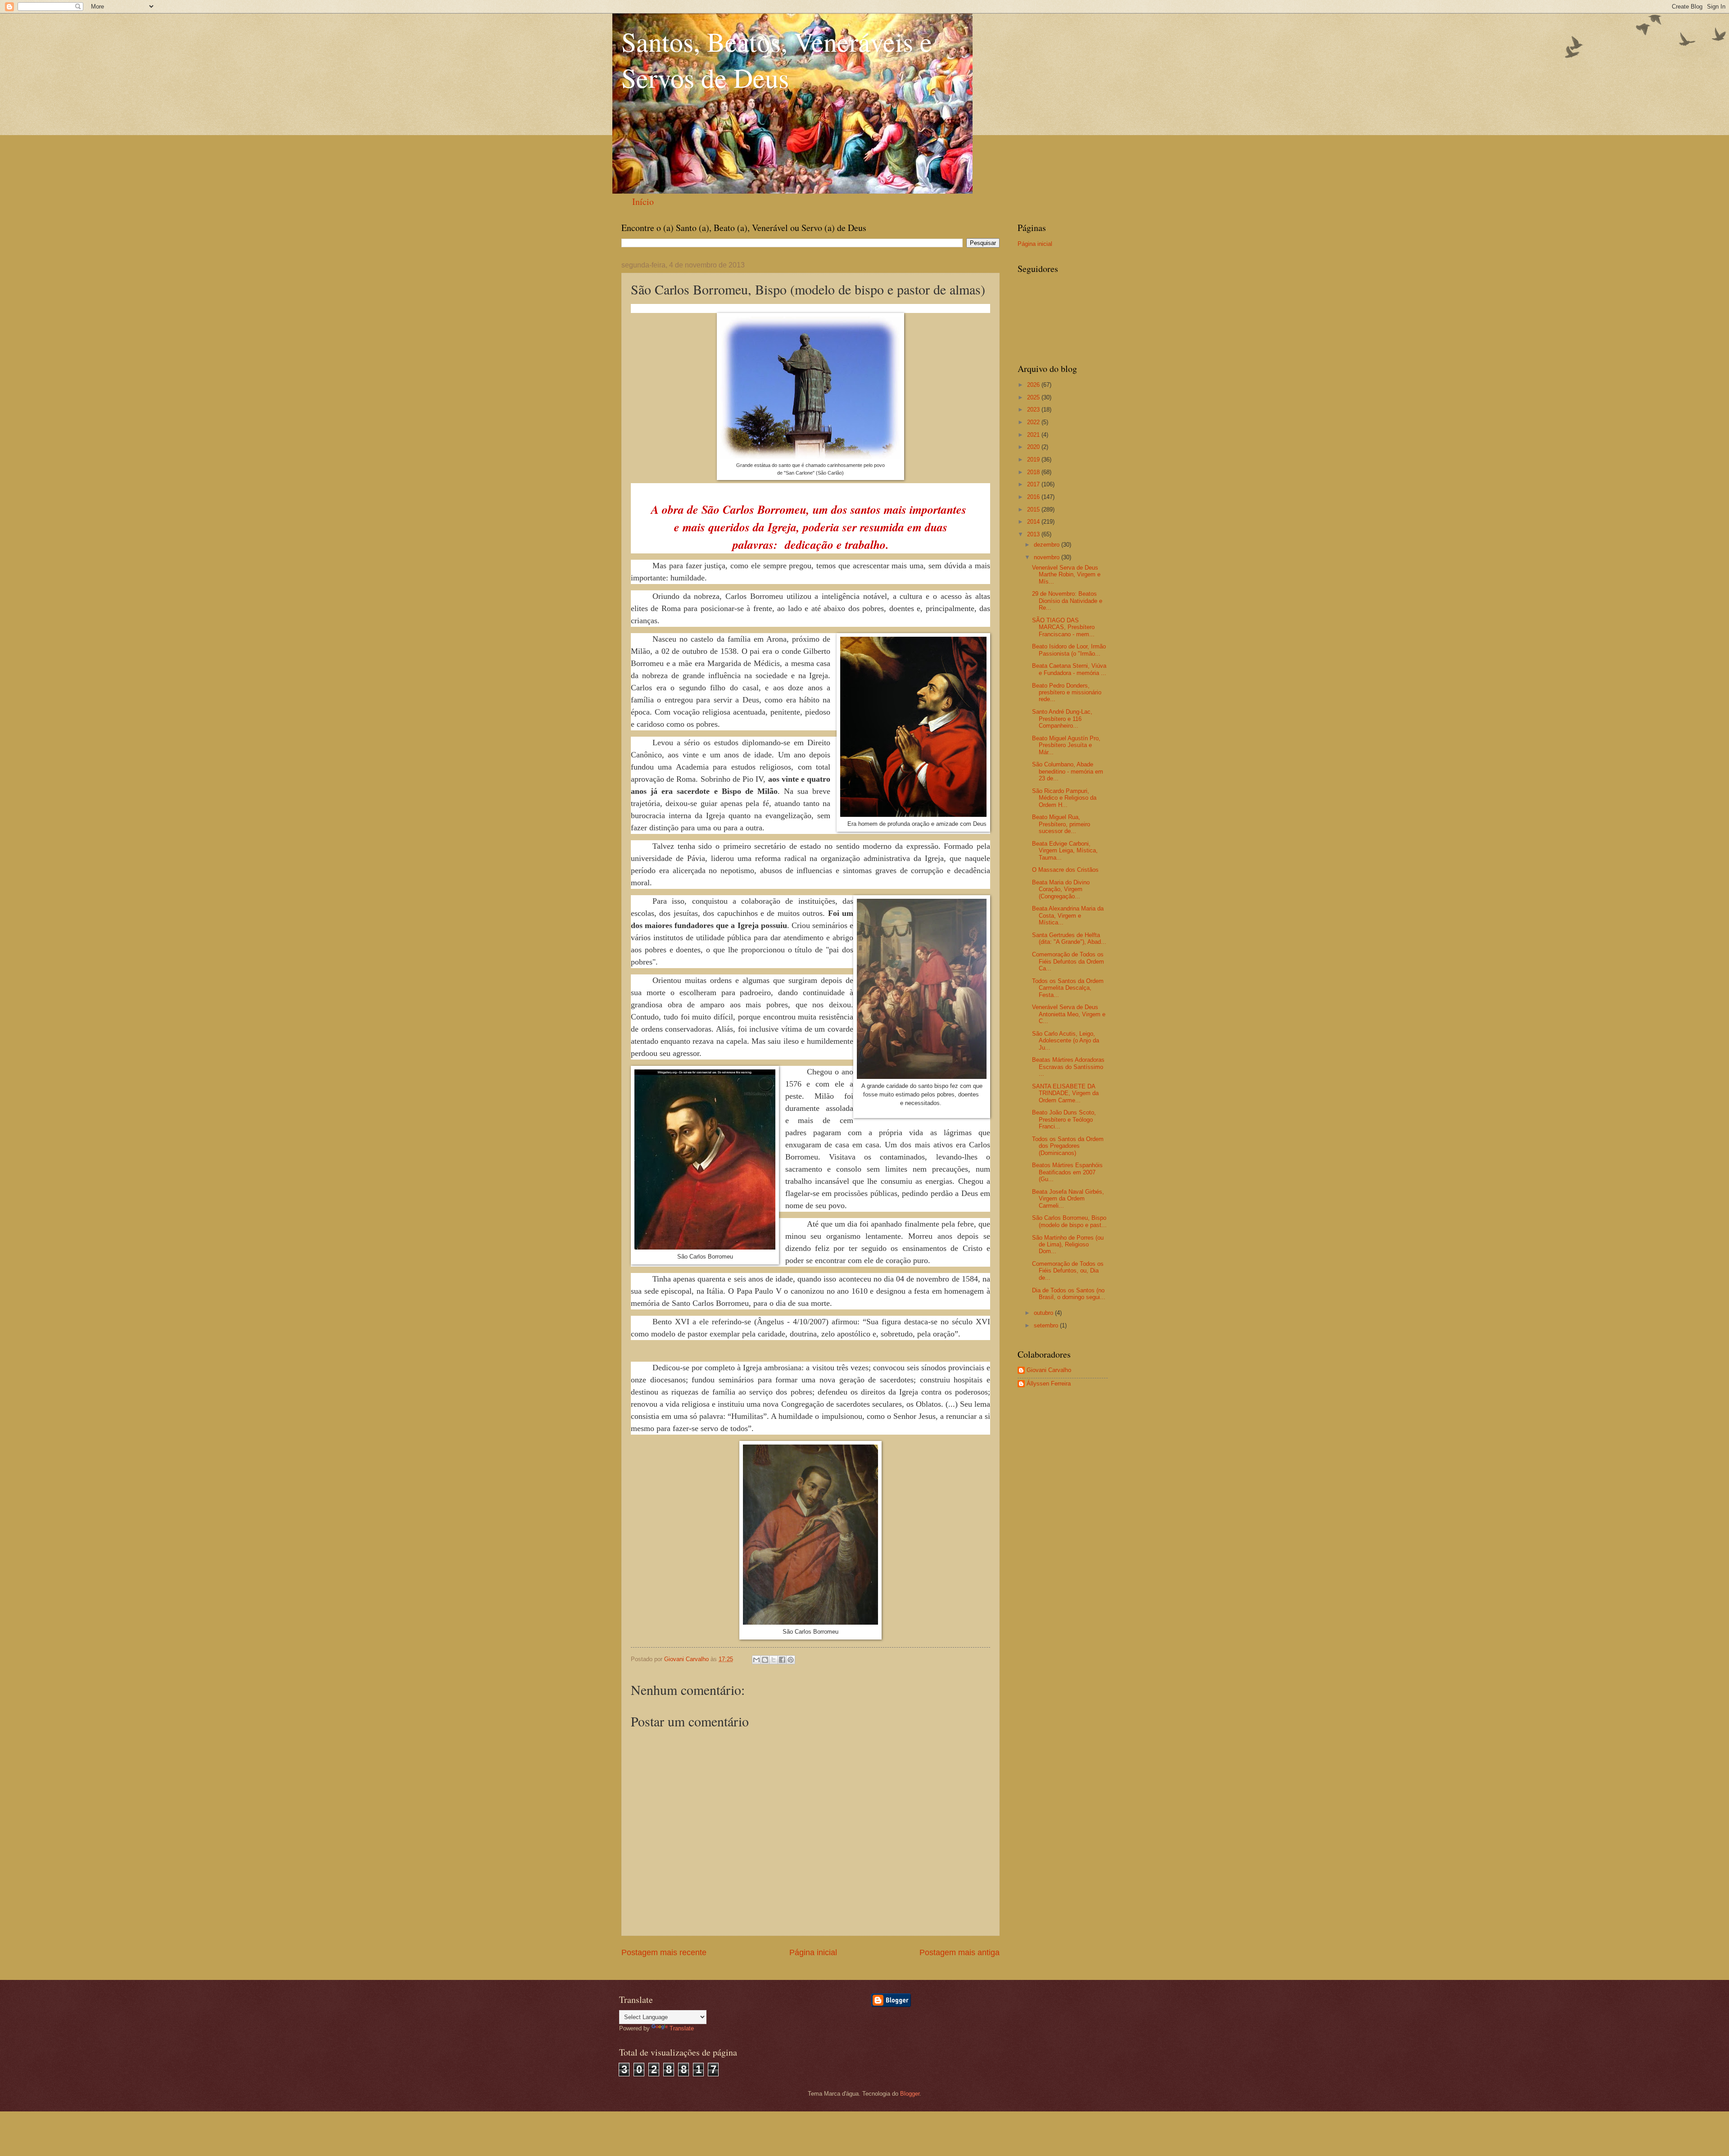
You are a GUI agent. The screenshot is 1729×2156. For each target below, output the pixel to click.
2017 (1034, 484)
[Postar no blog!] (765, 1660)
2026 (1034, 385)
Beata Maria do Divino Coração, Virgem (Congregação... (1061, 889)
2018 (1034, 472)
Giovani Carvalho (1049, 1370)
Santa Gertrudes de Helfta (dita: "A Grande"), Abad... (1069, 938)
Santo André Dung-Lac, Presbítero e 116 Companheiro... (1062, 719)
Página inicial (813, 1952)
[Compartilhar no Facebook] (782, 1660)
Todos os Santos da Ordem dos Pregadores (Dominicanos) (1068, 1146)
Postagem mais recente (664, 1952)
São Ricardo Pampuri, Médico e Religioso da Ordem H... (1064, 798)
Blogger (910, 2094)
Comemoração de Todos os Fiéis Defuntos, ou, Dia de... (1068, 1271)
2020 (1034, 447)
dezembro (1048, 545)
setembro (1047, 1325)
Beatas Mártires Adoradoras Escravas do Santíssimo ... (1068, 1067)
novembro (1048, 557)
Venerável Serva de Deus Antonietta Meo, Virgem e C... (1069, 1014)
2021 (1034, 435)
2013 (1034, 534)
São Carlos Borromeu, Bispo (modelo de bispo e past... (1069, 1221)
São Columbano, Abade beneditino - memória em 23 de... (1068, 771)
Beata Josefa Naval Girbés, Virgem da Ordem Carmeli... (1068, 1199)
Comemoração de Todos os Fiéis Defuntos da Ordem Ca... (1068, 961)
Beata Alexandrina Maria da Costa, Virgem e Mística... (1068, 915)
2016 (1034, 497)
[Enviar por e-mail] (756, 1660)
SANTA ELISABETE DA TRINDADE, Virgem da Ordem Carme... (1065, 1093)
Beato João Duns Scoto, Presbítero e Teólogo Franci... (1064, 1119)
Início (643, 202)
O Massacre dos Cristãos (1065, 870)
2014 (1034, 522)
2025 (1034, 397)
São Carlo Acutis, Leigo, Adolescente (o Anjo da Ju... (1066, 1041)
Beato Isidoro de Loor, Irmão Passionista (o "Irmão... (1069, 650)
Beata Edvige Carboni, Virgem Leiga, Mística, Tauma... (1065, 851)
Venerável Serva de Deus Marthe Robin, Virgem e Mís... (1066, 575)
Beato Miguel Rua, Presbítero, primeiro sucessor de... (1061, 824)
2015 (1034, 510)
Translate (682, 2028)
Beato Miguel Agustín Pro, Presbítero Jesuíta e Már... (1066, 745)
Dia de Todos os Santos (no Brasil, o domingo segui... (1069, 1294)
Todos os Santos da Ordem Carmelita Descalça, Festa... (1068, 988)
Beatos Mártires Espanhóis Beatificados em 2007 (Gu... (1067, 1172)
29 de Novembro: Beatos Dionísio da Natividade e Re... (1067, 601)
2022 (1034, 422)
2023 (1034, 410)
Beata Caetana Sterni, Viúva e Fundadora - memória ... (1069, 669)
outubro (1044, 1313)
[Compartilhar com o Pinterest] (791, 1660)
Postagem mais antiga (960, 1952)
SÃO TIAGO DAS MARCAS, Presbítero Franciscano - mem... (1063, 627)
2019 (1034, 460)
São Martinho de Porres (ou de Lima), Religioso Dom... (1068, 1245)
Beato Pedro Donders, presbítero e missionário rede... (1067, 693)
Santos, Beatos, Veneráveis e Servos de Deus (777, 59)
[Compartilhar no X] (774, 1660)
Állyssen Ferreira (1049, 1384)
